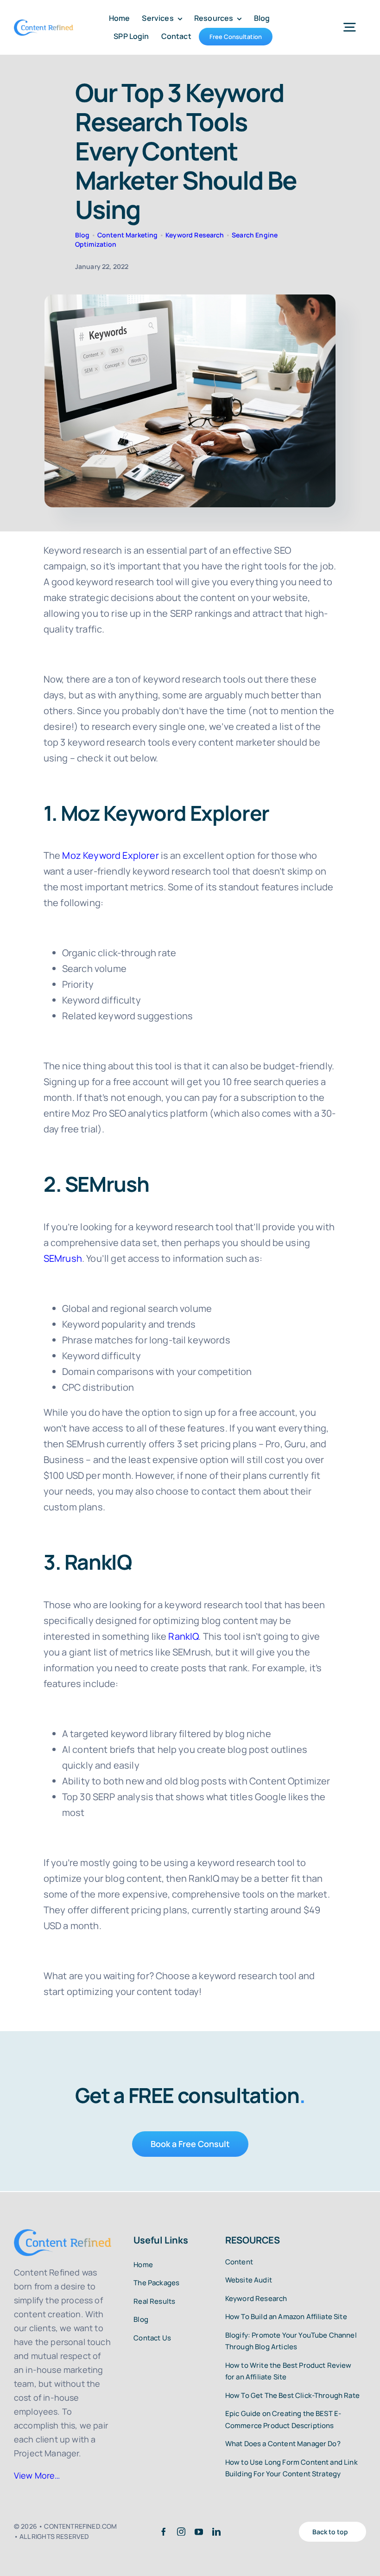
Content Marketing (128, 235)
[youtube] (199, 2531)
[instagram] (181, 2531)
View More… (37, 2475)
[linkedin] (216, 2531)
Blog (82, 235)
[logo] (44, 24)
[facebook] (164, 2531)
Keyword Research (195, 235)
